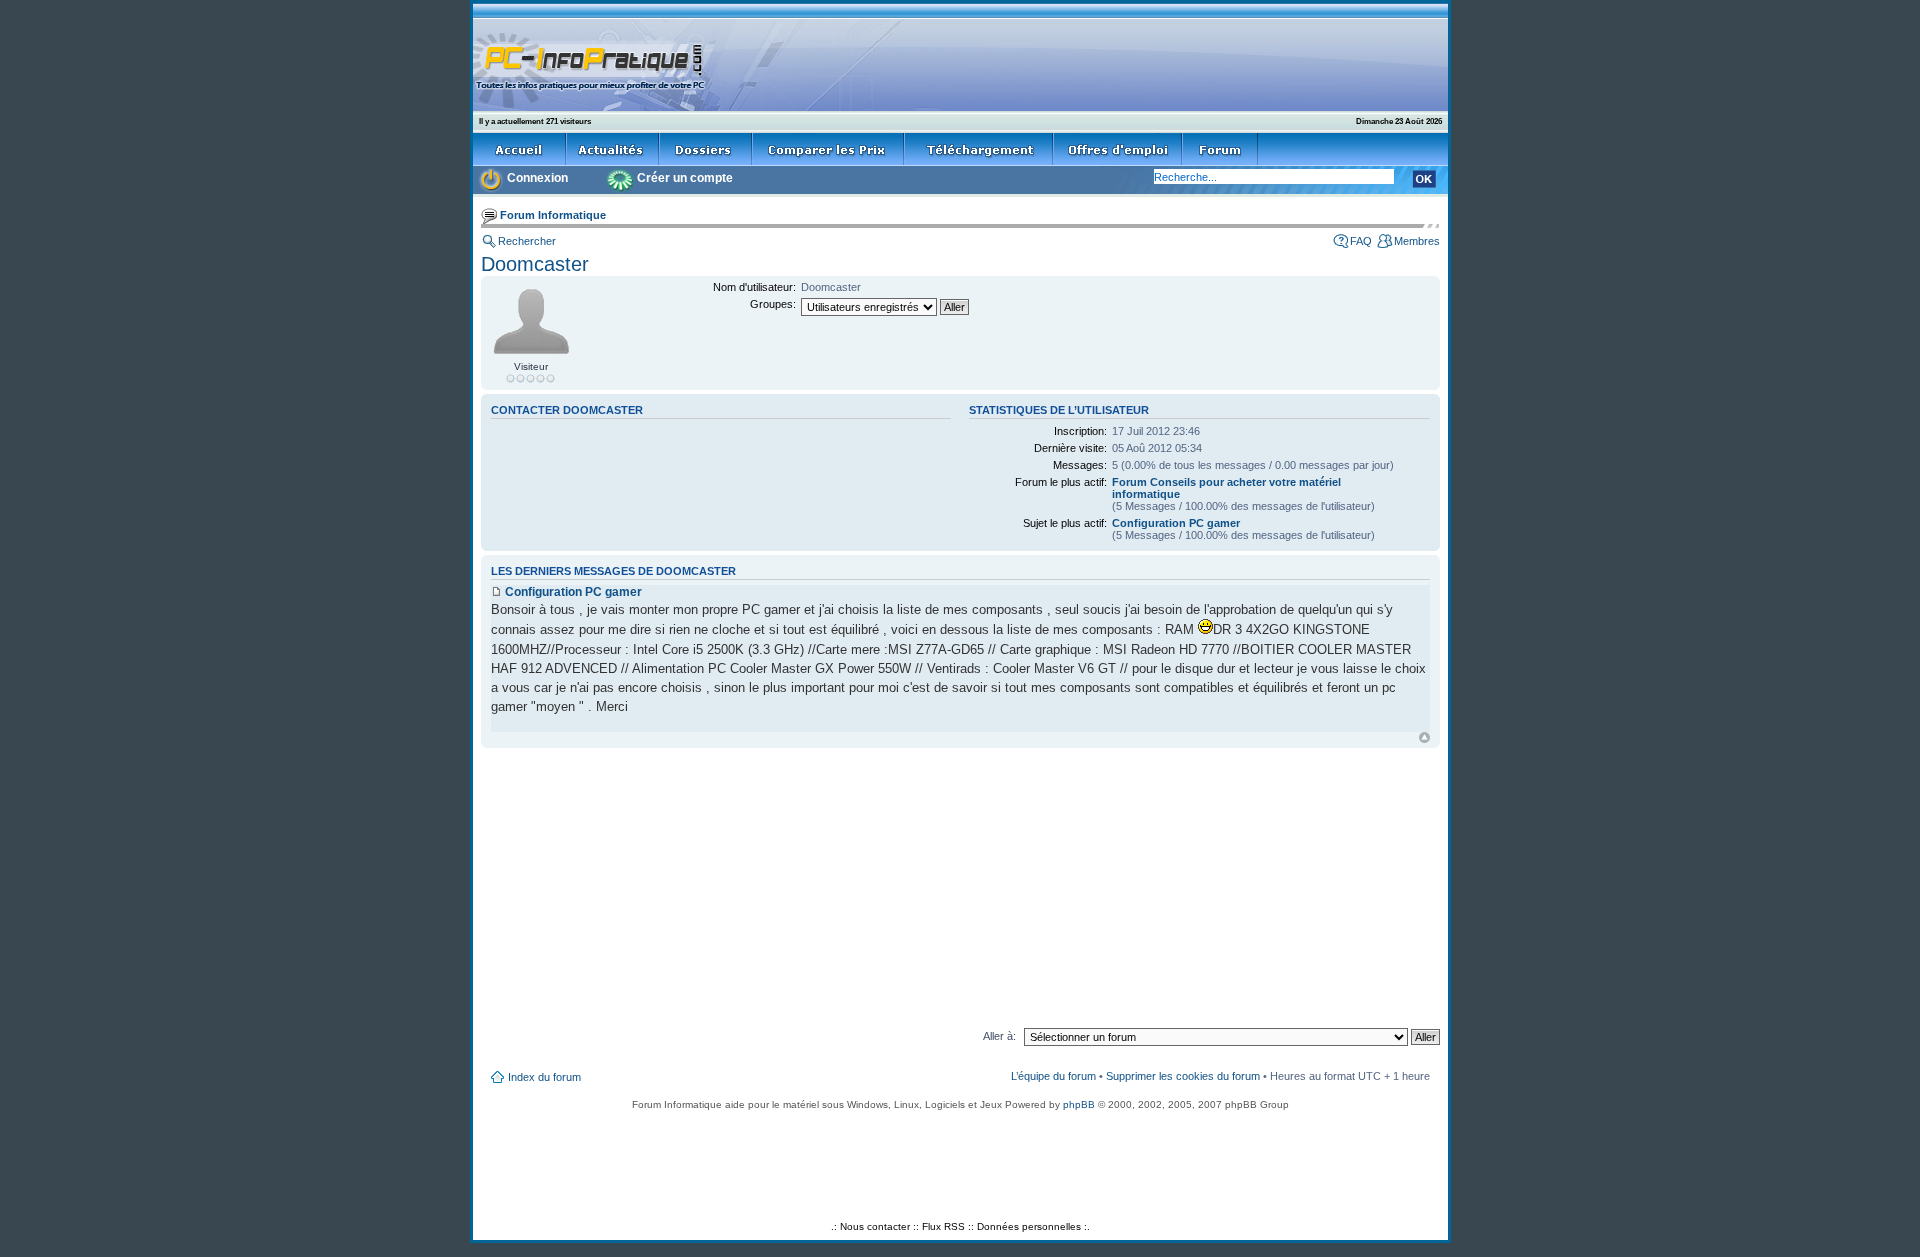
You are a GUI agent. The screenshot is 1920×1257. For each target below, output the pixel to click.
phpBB (1079, 1104)
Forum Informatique (553, 215)
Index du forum (544, 1077)
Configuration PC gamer (1176, 523)
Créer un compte (685, 178)
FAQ (1361, 241)
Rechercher (527, 241)
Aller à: (999, 1036)
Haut (1424, 737)
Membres (1417, 241)
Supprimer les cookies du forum (1183, 1076)
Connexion (537, 178)
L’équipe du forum (1053, 1076)
